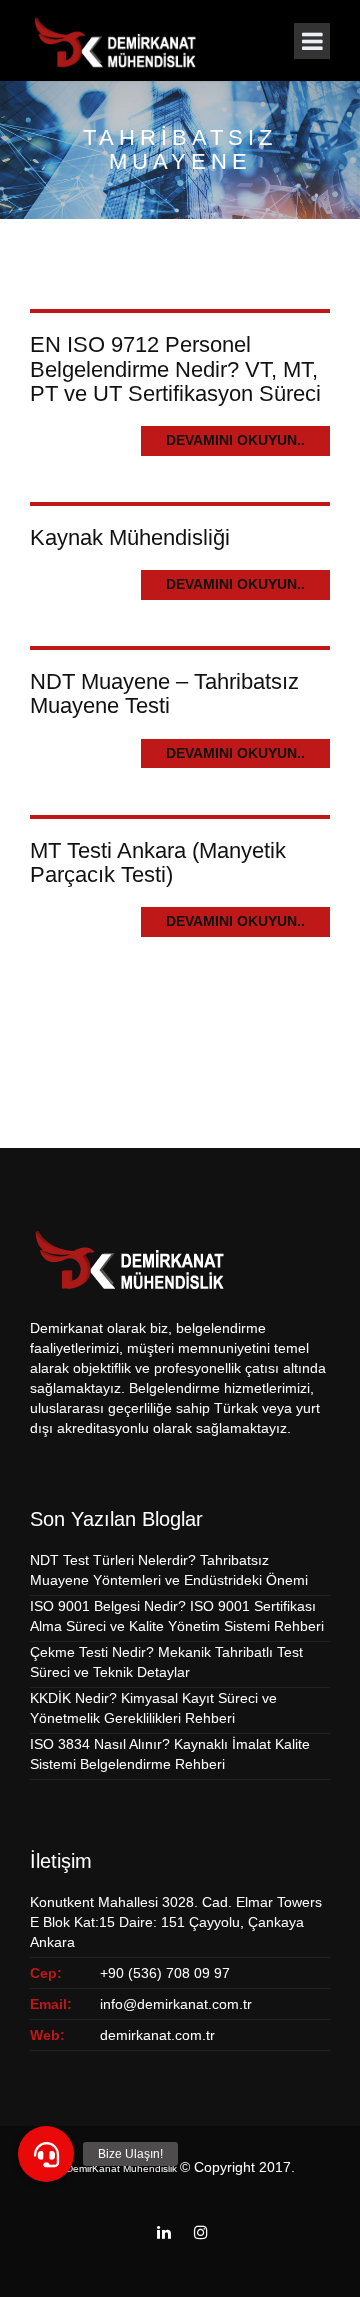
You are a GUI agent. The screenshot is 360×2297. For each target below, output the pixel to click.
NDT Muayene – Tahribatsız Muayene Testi (164, 693)
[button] (46, 2154)
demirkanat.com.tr (157, 2035)
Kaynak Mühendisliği (130, 537)
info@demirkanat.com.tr (176, 2004)
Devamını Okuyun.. (235, 440)
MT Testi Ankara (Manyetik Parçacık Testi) (158, 862)
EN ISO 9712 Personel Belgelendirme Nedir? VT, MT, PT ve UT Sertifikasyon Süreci (175, 368)
